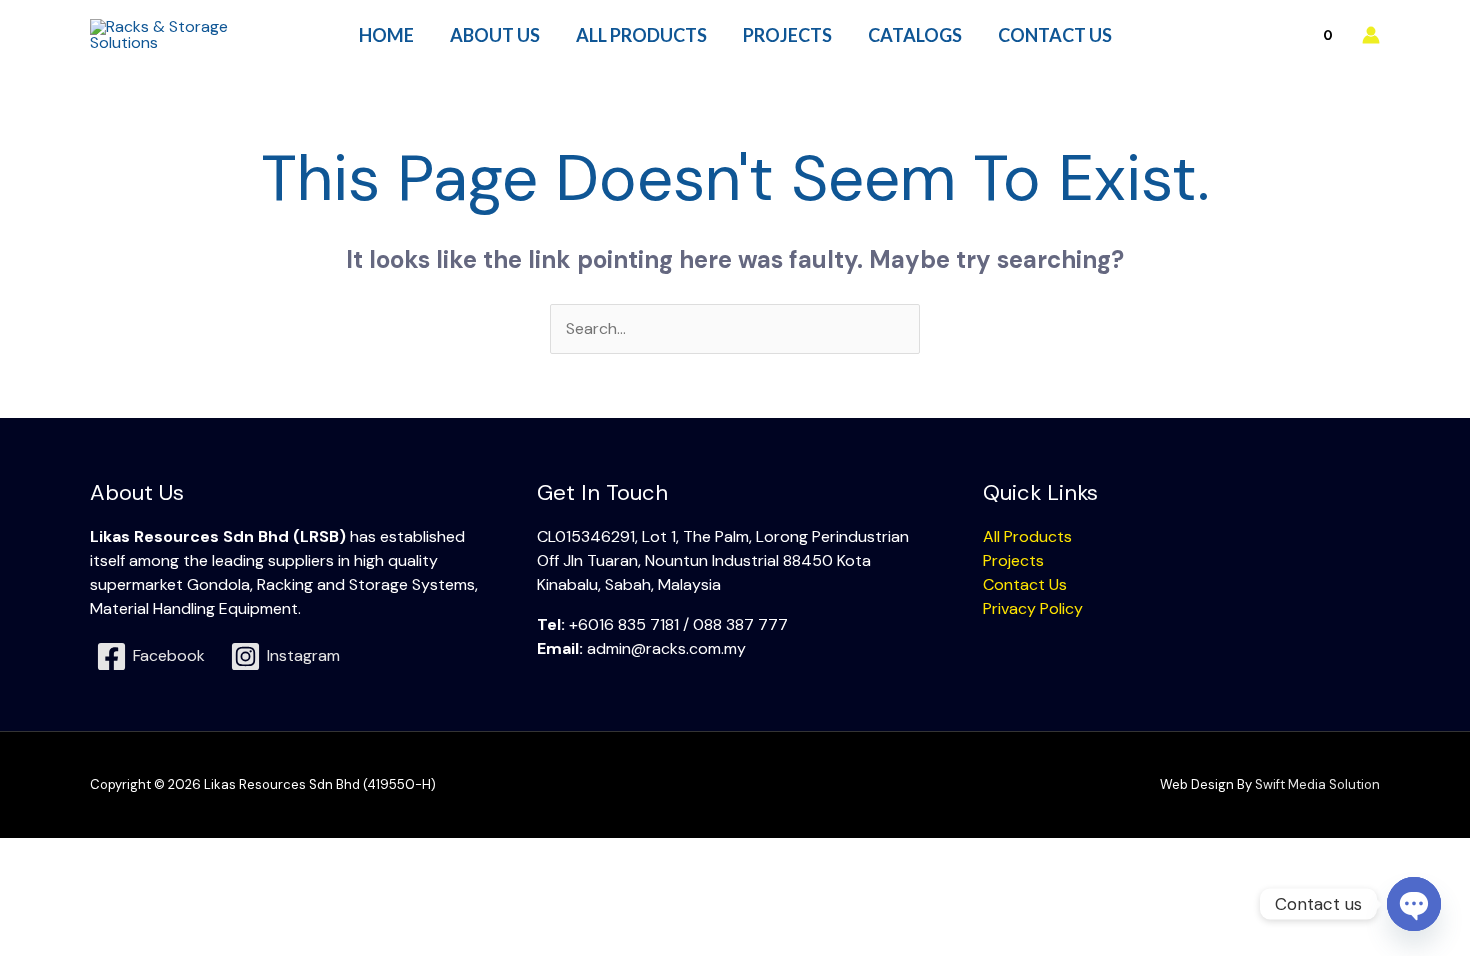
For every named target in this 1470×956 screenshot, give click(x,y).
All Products (1027, 536)
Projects (1013, 560)
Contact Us (1025, 584)
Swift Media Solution (1317, 784)
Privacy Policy (1033, 608)
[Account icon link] (1371, 35)
